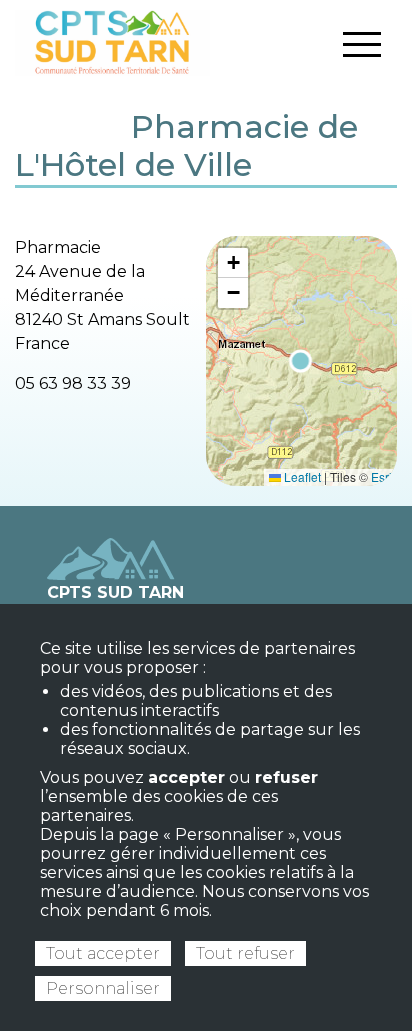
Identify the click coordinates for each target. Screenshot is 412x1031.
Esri (381, 476)
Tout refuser (245, 953)
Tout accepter (103, 953)
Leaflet (301, 476)
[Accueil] (112, 41)
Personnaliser (103, 988)
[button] (233, 263)
